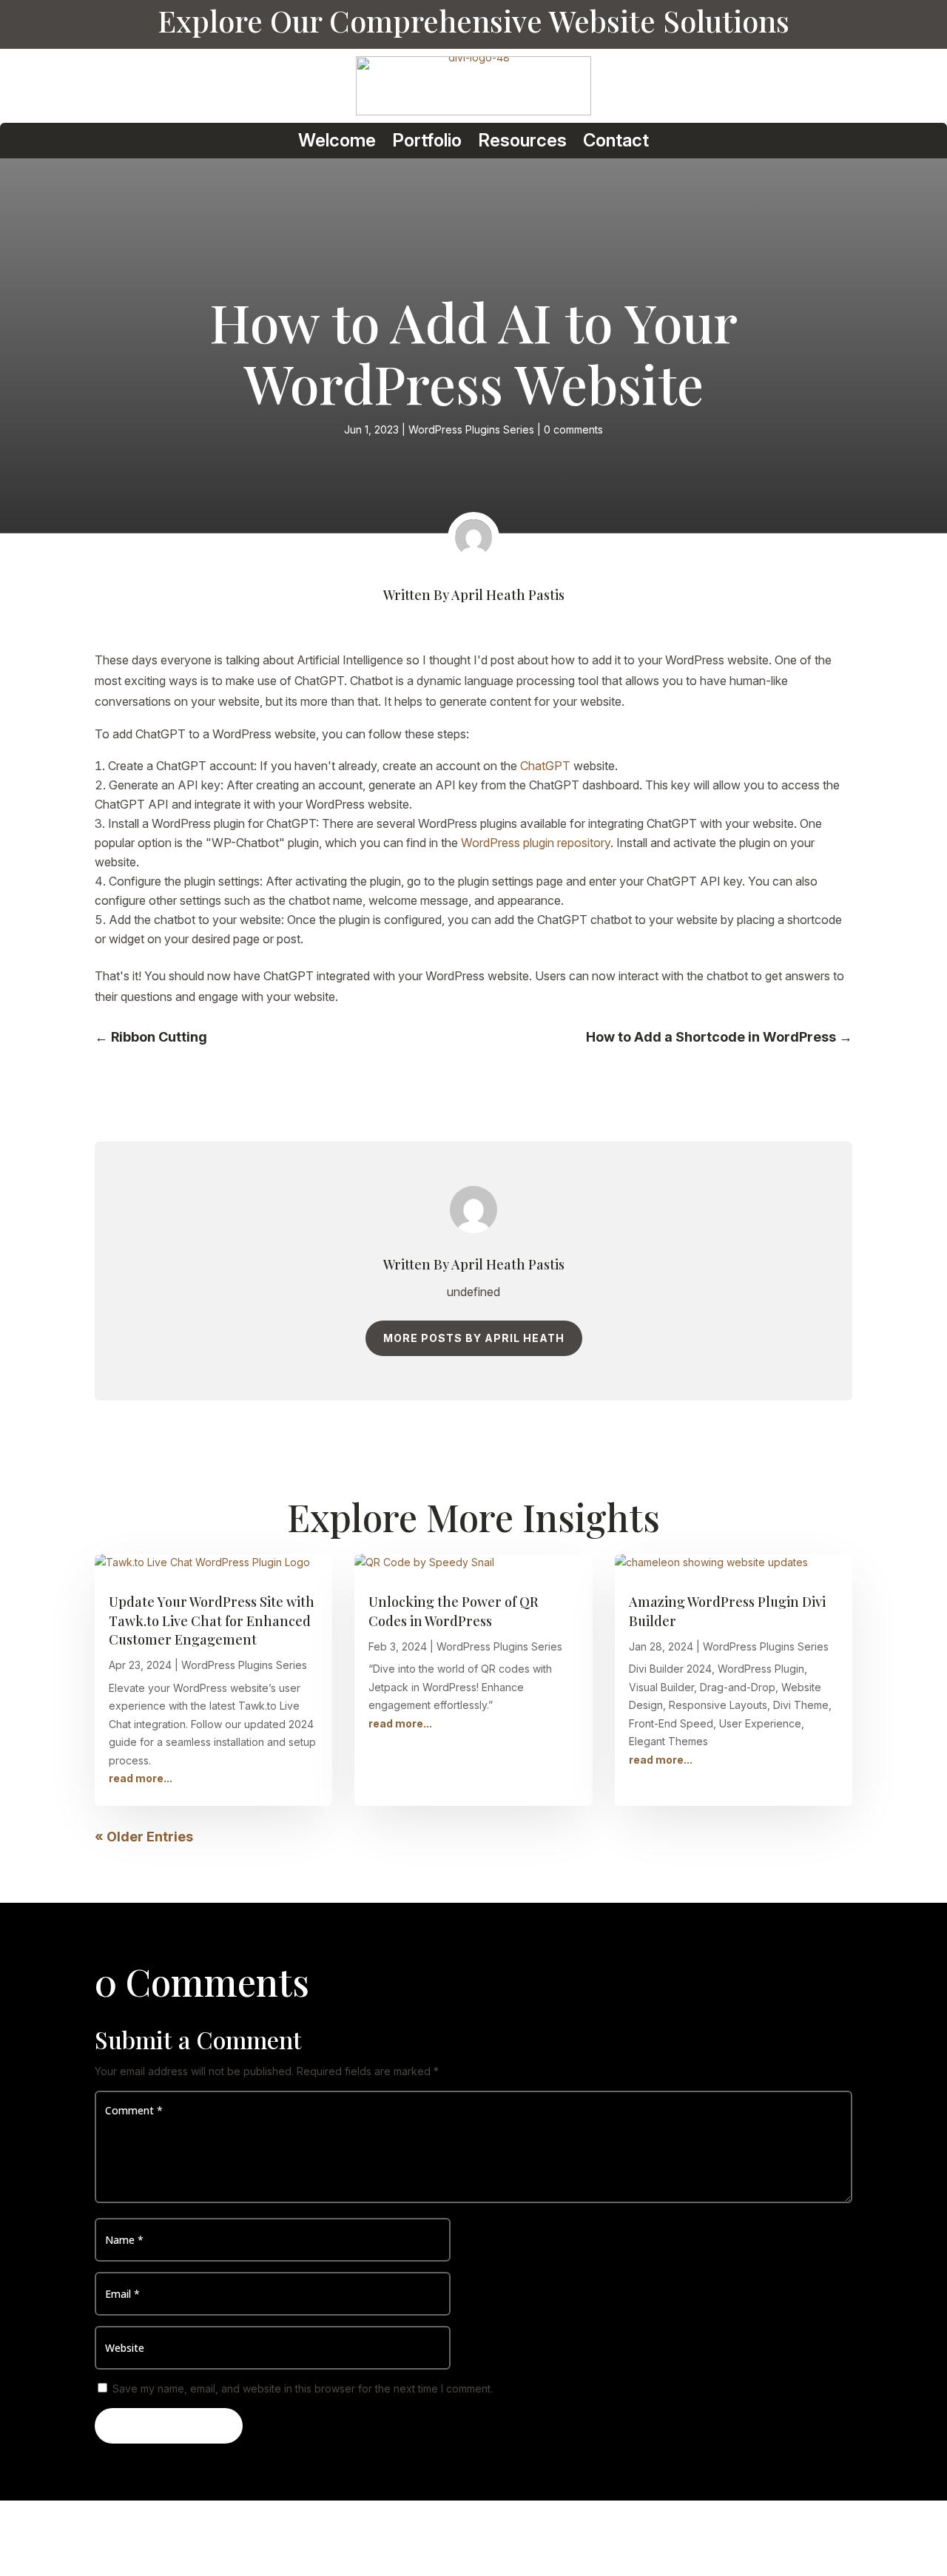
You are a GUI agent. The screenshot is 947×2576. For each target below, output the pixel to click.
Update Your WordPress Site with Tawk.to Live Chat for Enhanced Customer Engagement (212, 1620)
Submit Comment (169, 2425)
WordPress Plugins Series (471, 429)
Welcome (337, 141)
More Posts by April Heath (474, 1338)
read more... (141, 1778)
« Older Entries (144, 1837)
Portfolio (427, 141)
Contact (616, 141)
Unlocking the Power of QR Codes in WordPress (454, 1611)
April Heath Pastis (508, 595)
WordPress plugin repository (536, 843)
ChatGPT (545, 766)
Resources (522, 141)
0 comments (573, 429)
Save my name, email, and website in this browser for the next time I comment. (303, 2388)
